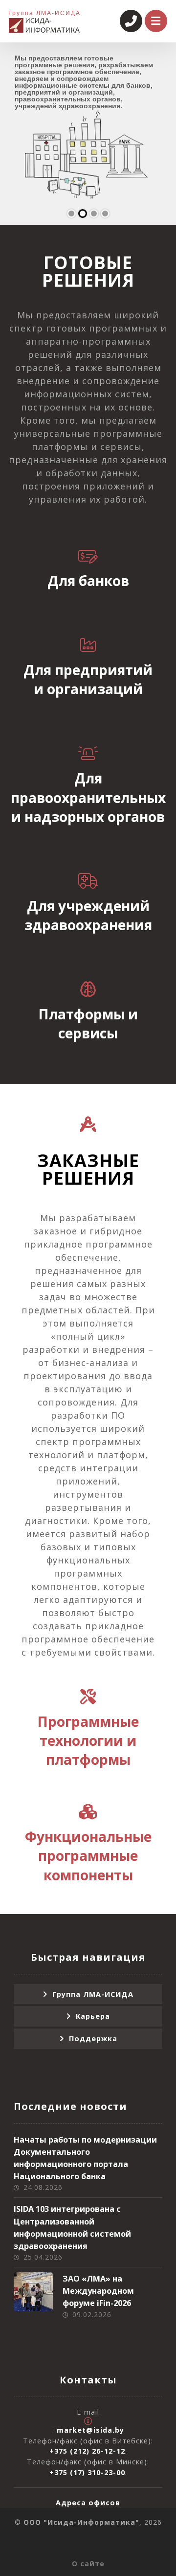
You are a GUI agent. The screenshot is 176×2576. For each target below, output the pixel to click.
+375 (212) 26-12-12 (87, 2451)
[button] (88, 563)
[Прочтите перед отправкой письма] (88, 2421)
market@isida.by (90, 2430)
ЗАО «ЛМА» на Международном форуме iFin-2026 (98, 2291)
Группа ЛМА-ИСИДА (93, 1994)
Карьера (93, 2016)
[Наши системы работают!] (44, 25)
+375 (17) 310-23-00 (87, 2472)
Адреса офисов (88, 2503)
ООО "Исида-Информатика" (81, 2522)
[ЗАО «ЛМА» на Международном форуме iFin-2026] (33, 2292)
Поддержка (93, 2039)
